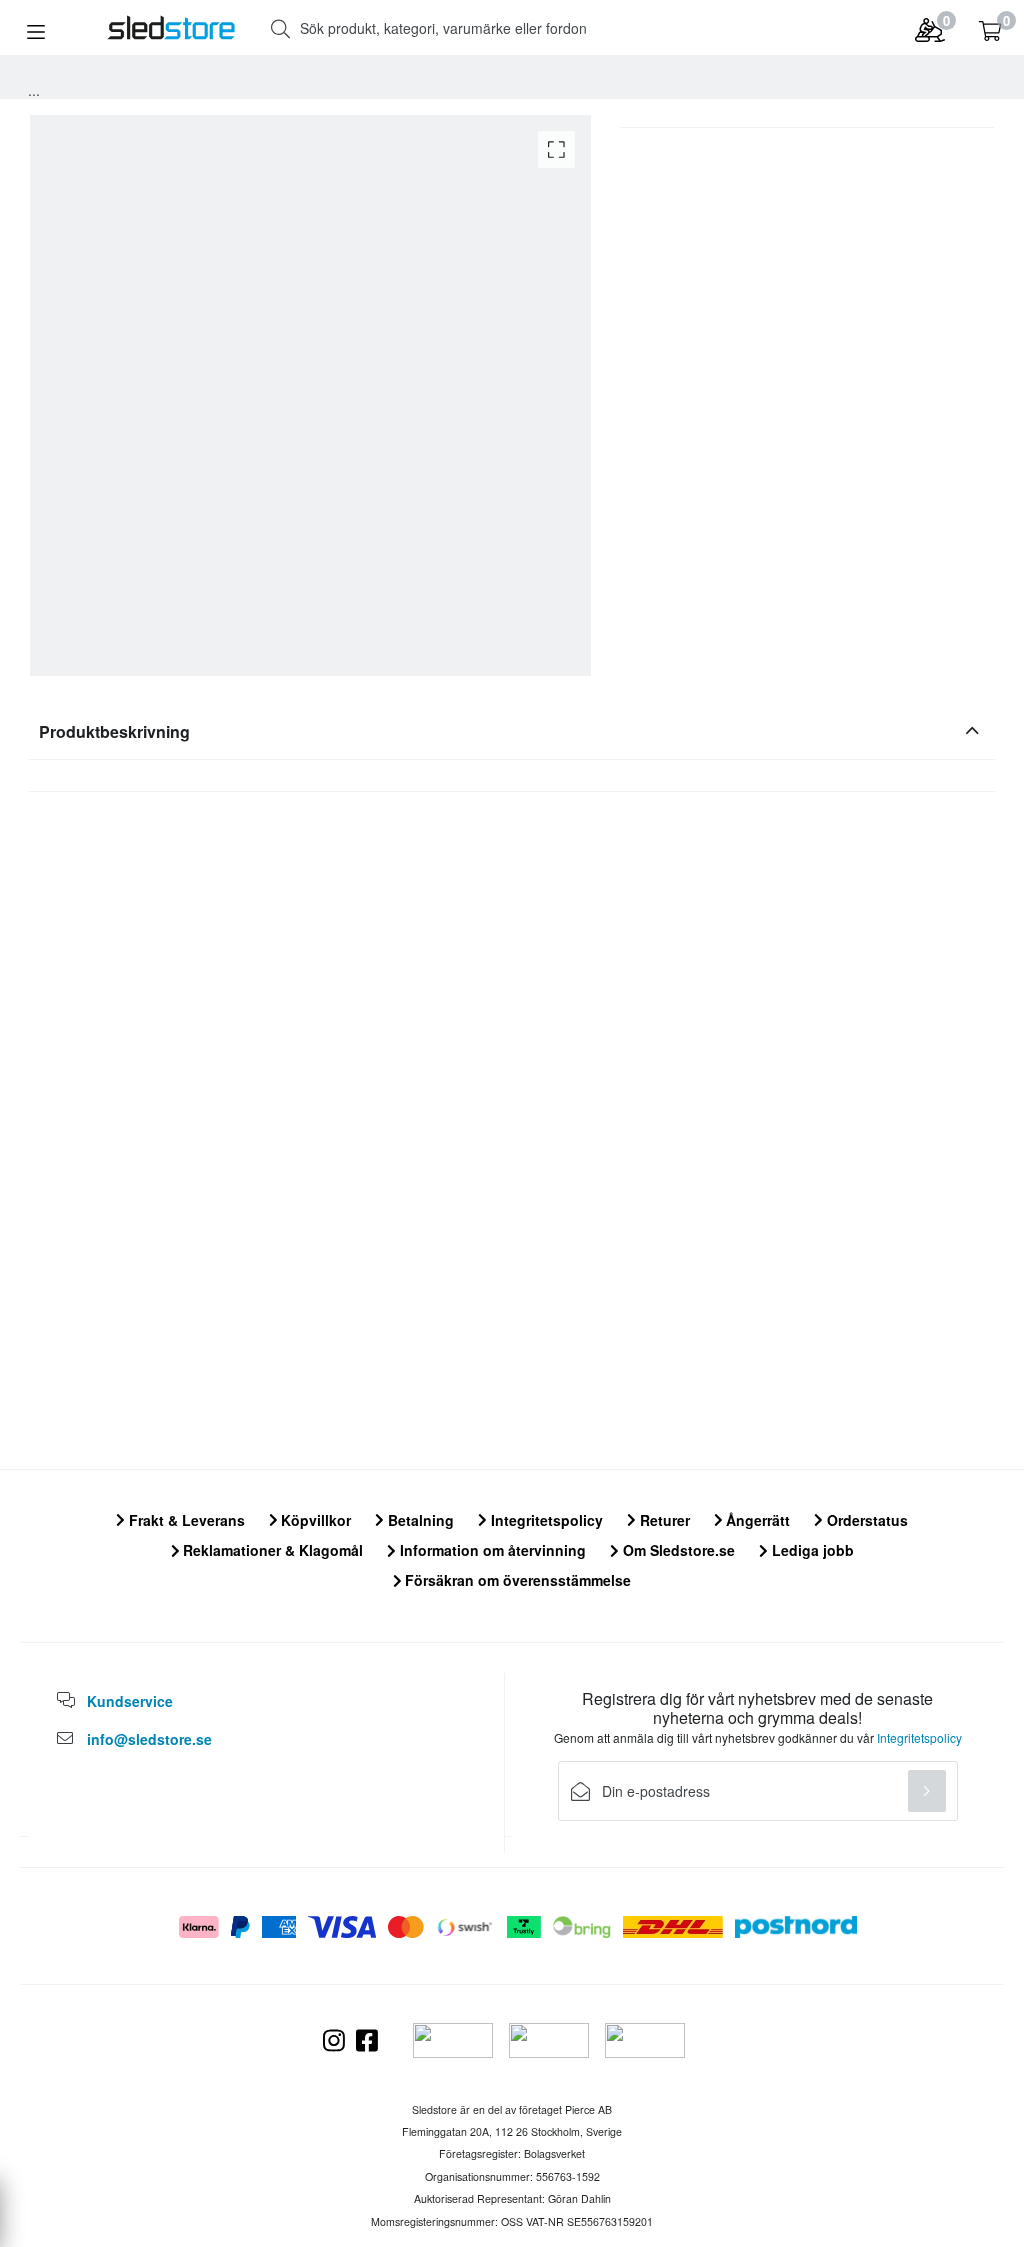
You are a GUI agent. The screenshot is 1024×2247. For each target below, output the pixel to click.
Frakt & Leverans (185, 1520)
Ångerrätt (756, 1520)
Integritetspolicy (545, 1520)
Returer (663, 1520)
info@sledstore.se (149, 1739)
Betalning (419, 1520)
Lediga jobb (811, 1550)
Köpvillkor (314, 1520)
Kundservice (130, 1701)
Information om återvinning (491, 1550)
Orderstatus (865, 1520)
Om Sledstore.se (677, 1550)
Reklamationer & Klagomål (271, 1550)
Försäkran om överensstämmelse (516, 1580)
